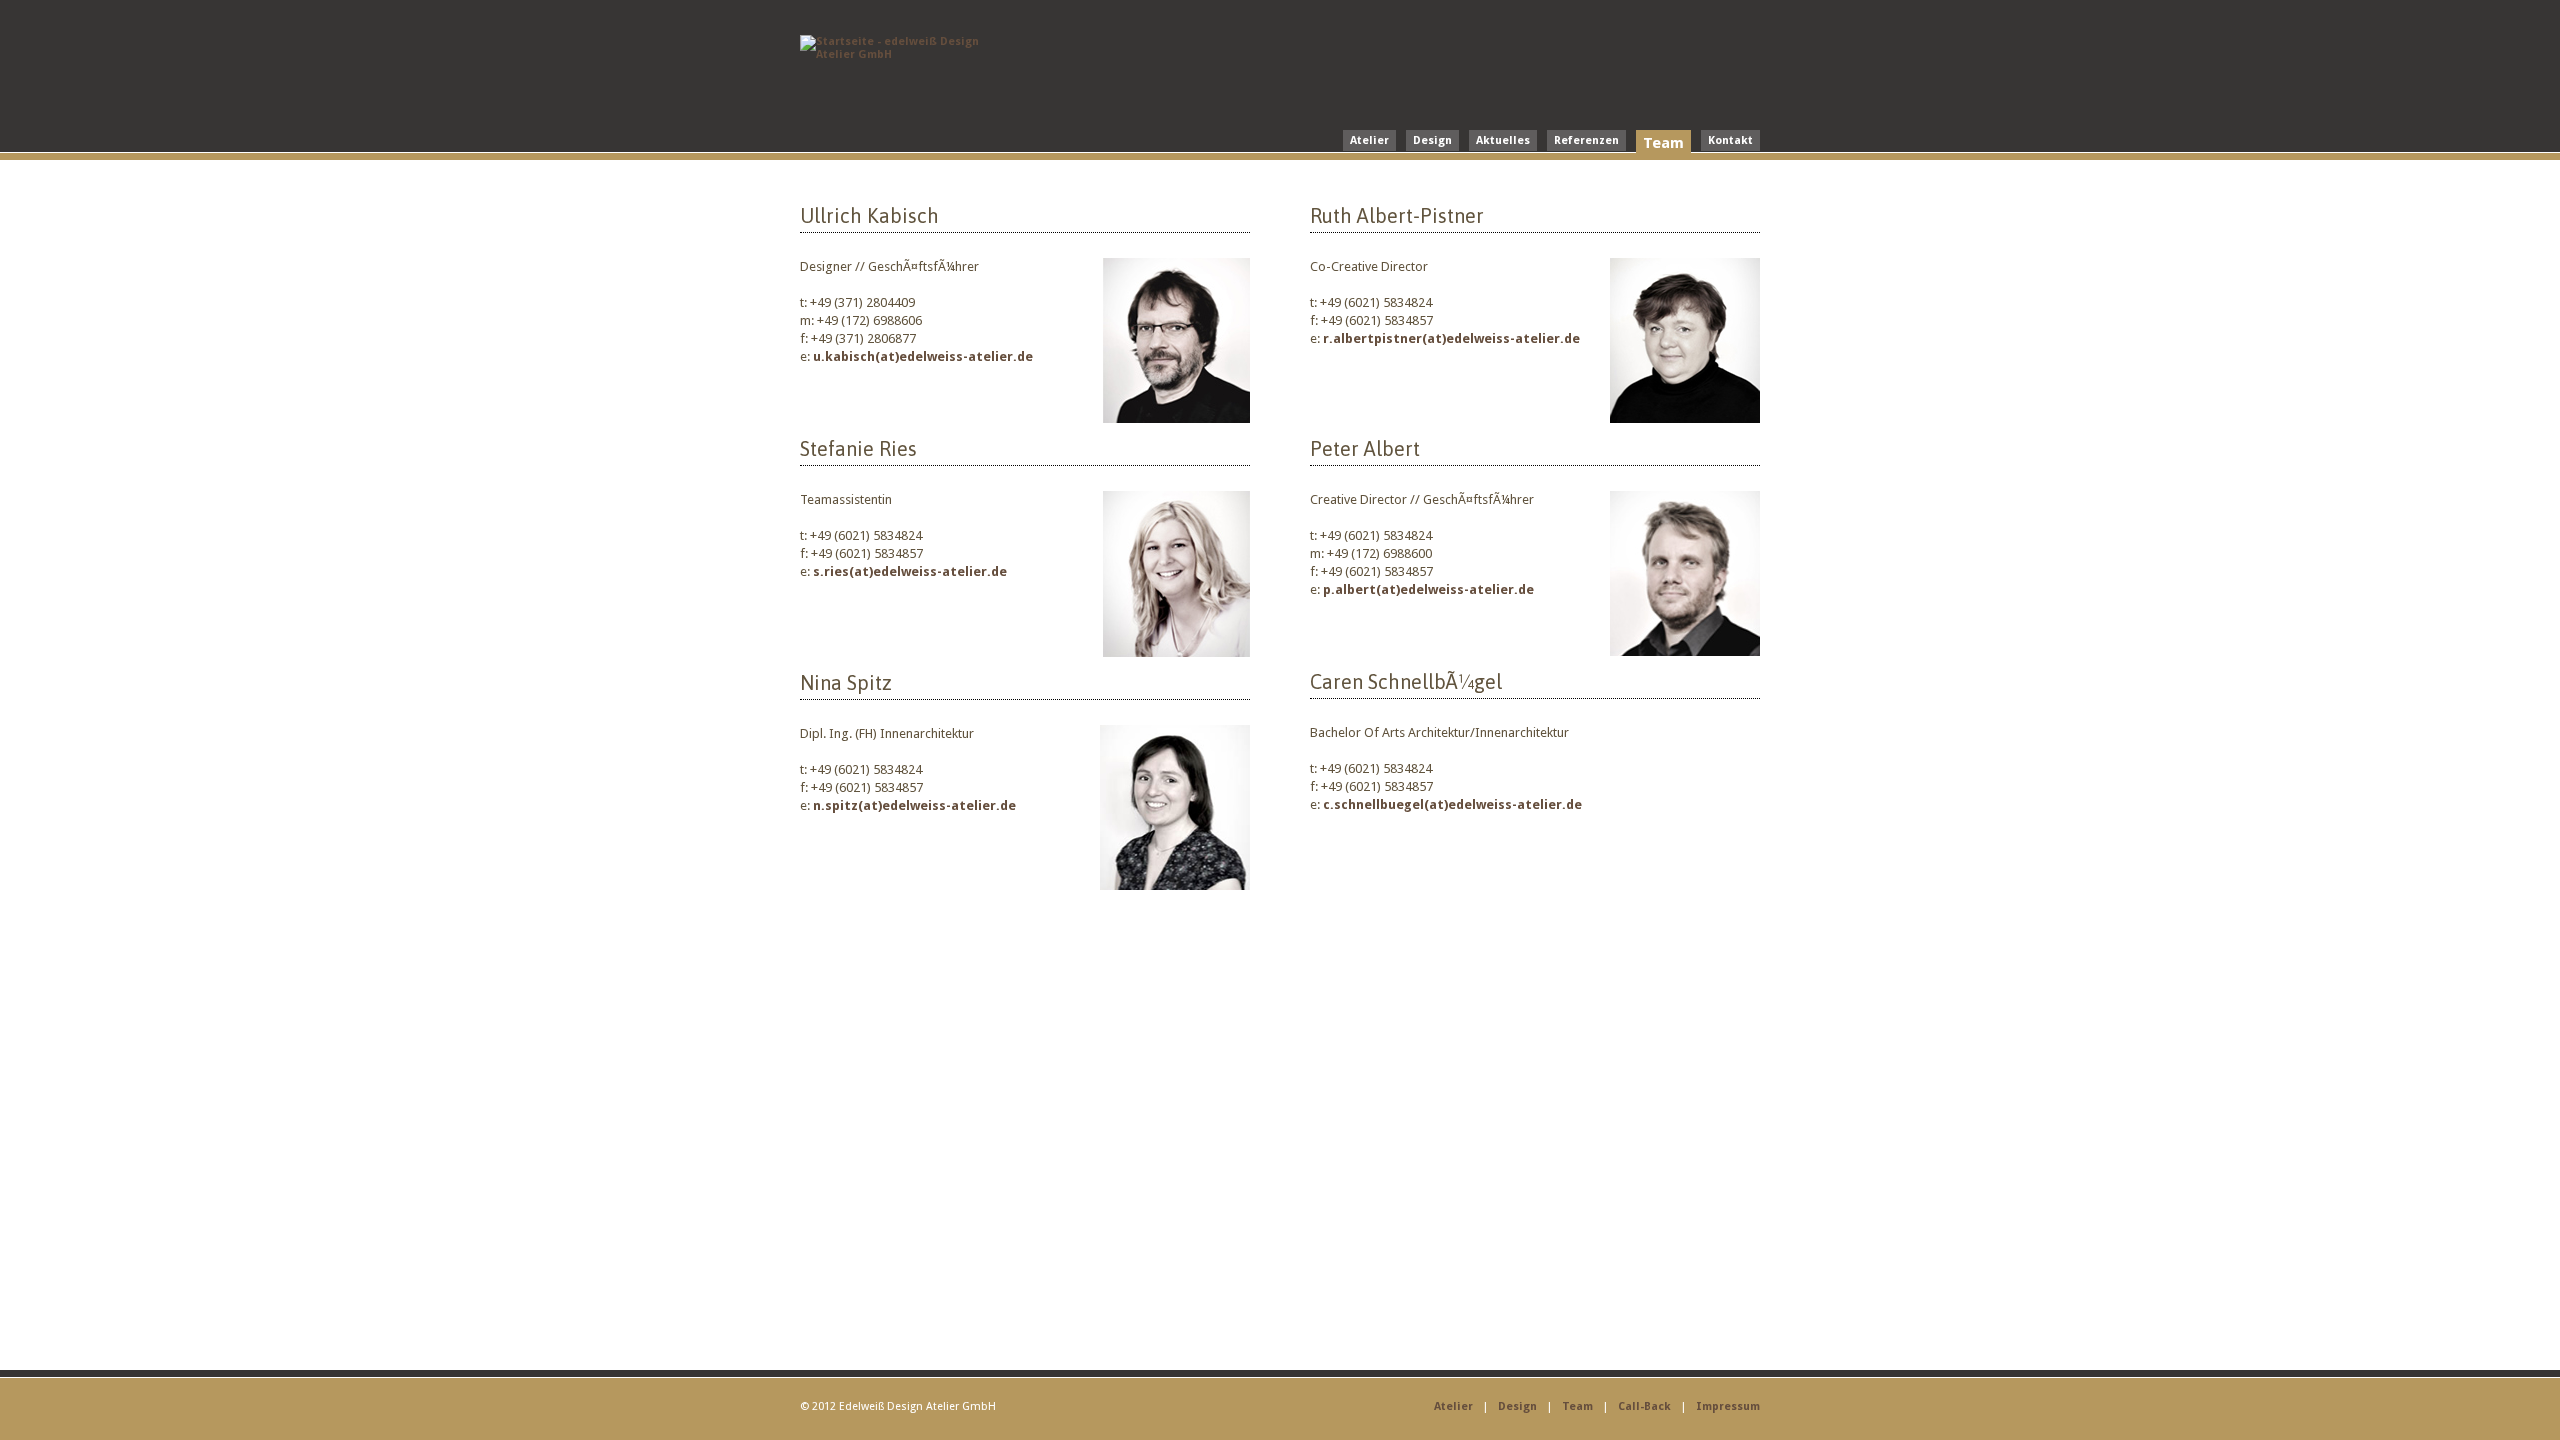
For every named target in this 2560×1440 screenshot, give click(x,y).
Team (1663, 143)
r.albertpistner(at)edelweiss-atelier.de (1451, 338)
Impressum (1728, 1406)
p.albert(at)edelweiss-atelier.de (1427, 589)
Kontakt (1730, 140)
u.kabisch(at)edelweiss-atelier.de (923, 356)
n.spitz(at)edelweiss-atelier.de (913, 805)
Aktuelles (1503, 140)
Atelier (1369, 140)
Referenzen (1586, 140)
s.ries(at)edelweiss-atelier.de (910, 571)
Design (1432, 140)
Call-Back (1644, 1406)
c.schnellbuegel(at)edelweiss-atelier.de (1451, 804)
